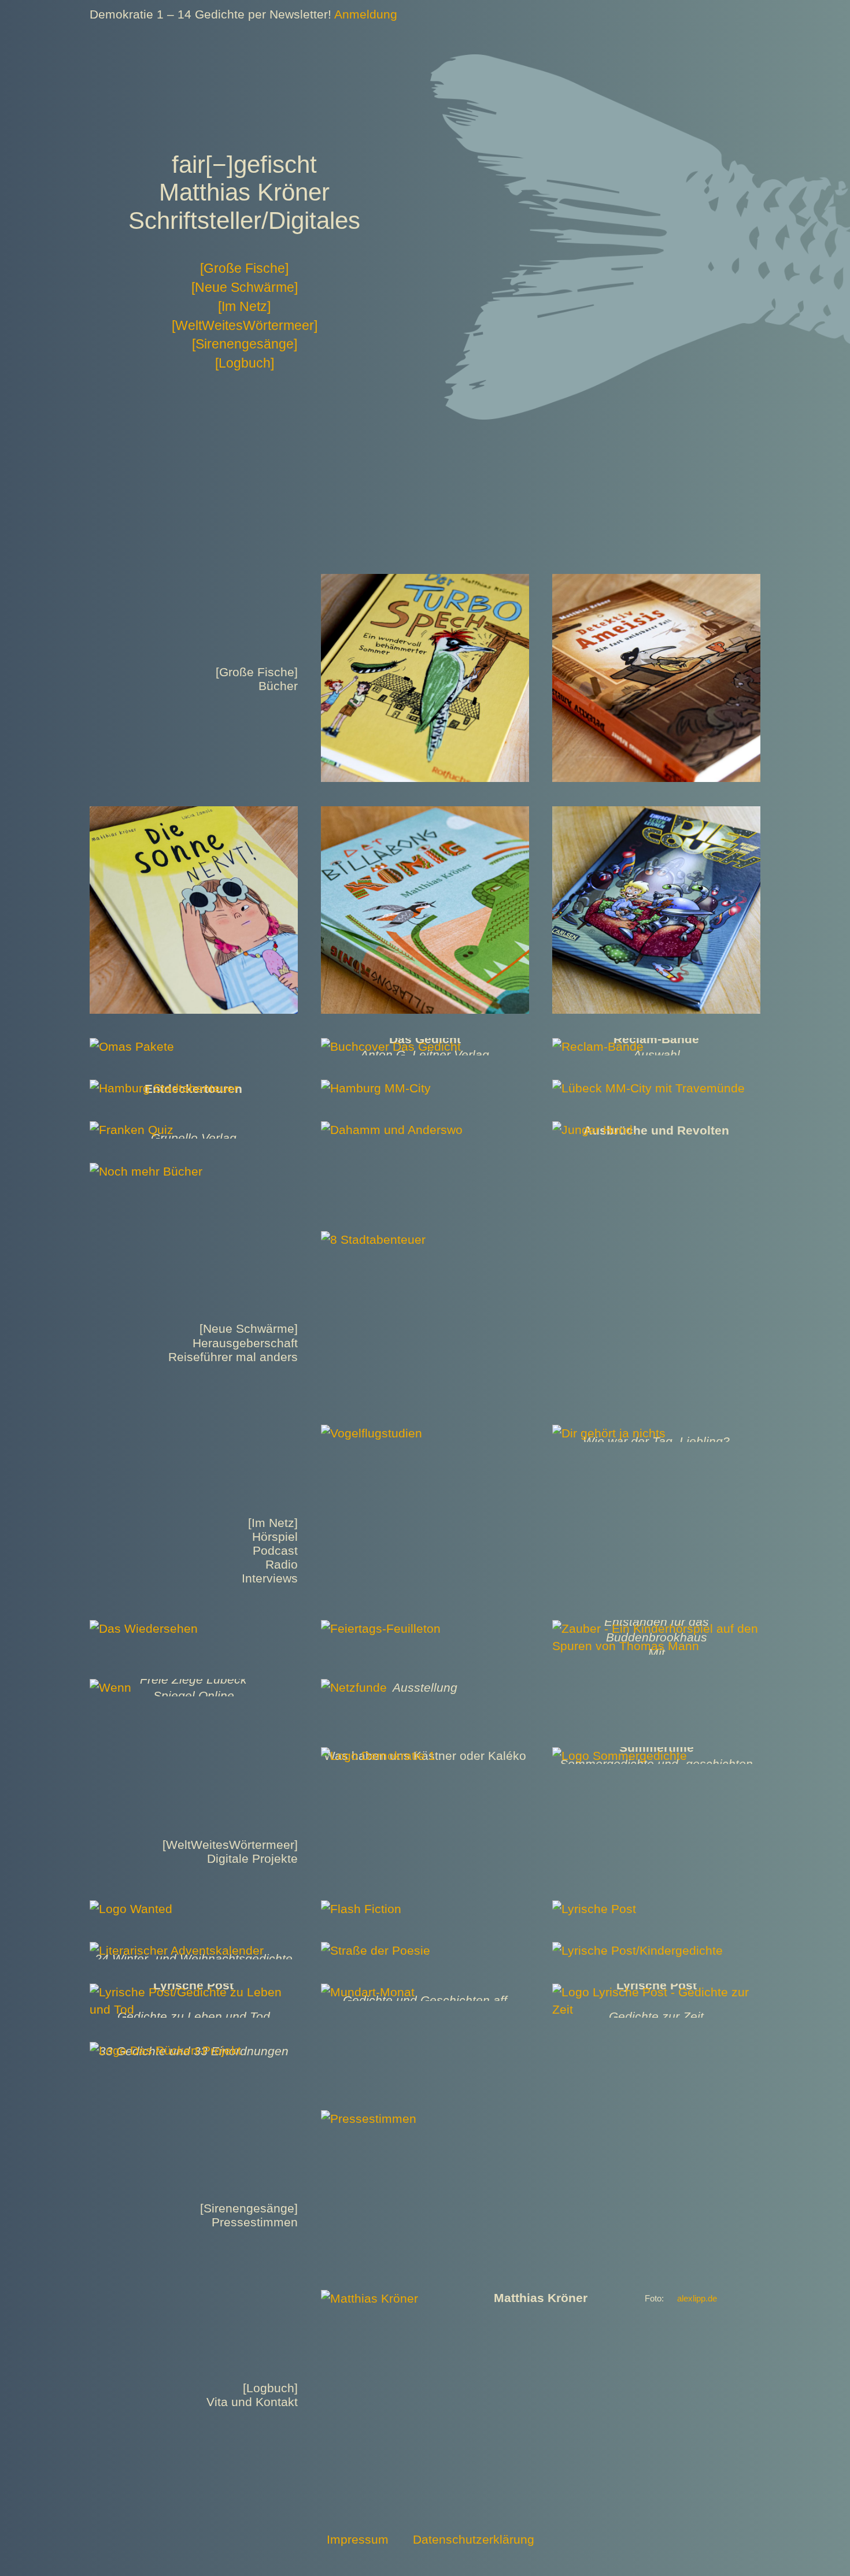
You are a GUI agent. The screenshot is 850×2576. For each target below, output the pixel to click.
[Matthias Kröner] (369, 2298)
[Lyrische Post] (594, 1909)
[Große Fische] (244, 268)
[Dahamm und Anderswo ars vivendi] (392, 1130)
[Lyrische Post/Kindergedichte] (637, 1950)
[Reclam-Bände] (598, 1046)
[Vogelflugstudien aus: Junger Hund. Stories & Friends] (372, 1433)
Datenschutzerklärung (474, 2539)
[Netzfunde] (354, 1687)
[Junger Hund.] (594, 1130)
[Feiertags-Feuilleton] (381, 1628)
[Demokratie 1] (378, 1756)
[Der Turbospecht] (425, 582)
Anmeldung (366, 14)
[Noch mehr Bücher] (146, 1171)
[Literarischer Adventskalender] (177, 1950)
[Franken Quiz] (132, 1130)
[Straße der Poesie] (376, 1950)
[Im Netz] (244, 306)
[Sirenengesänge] (245, 344)
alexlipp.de (697, 2299)
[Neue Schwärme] (245, 287)
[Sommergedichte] (620, 1756)
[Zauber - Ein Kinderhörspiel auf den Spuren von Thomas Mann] (656, 1628)
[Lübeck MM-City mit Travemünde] (648, 1088)
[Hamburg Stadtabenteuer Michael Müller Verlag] (164, 1088)
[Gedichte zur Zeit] (656, 1992)
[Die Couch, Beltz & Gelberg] (656, 815)
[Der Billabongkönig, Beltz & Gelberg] (425, 815)
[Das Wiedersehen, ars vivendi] (144, 1628)
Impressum (358, 2539)
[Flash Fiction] (361, 1909)
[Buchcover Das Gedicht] (391, 1046)
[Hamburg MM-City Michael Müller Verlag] (376, 1088)
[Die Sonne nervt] (194, 815)
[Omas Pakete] (132, 1046)
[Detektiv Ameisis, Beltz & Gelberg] (656, 582)
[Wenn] (110, 1687)
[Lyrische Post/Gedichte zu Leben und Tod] (194, 1992)
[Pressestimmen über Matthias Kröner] (369, 2119)
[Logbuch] (245, 363)
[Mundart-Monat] (368, 1992)
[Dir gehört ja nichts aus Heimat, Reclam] (609, 1433)
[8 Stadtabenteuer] (373, 1239)
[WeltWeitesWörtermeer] (245, 325)
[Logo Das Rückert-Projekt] (165, 2050)
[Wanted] (131, 1909)
